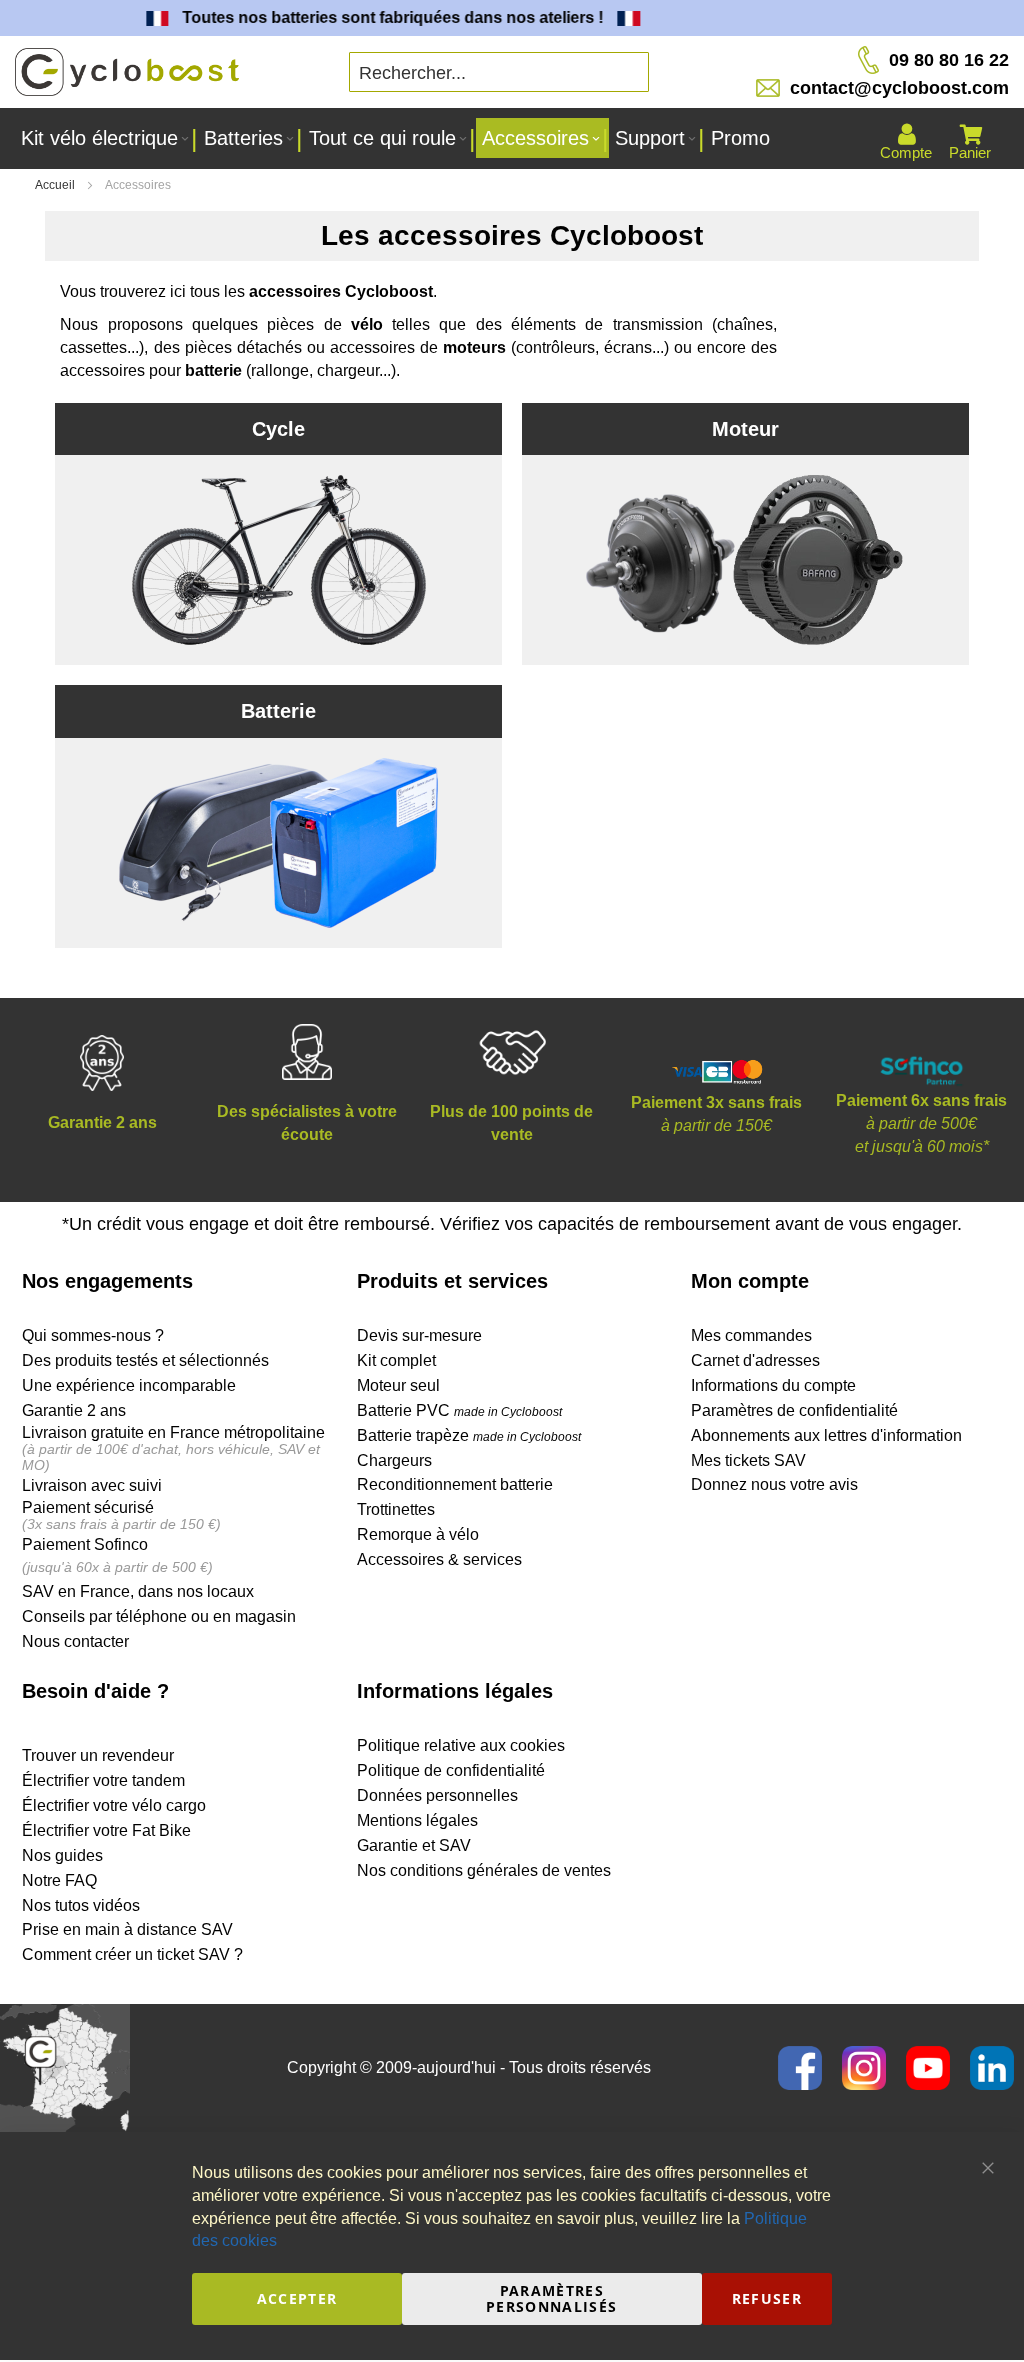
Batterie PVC (459, 1410)
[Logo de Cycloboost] (127, 72)
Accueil (56, 185)
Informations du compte (773, 1385)
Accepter (297, 2298)
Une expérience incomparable (129, 1385)
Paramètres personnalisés (552, 2298)
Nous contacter (75, 1641)
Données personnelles (437, 1795)
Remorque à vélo (418, 1534)
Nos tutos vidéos (81, 1905)
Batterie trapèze (415, 1435)
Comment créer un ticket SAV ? (132, 1954)
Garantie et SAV (414, 1845)
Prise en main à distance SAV (127, 1929)
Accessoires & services (439, 1559)
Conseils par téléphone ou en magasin (159, 1616)
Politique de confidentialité (451, 1770)
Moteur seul (398, 1385)
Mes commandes (751, 1335)
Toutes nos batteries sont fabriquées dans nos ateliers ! (377, 17)
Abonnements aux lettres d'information (826, 1435)
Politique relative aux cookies (461, 1745)
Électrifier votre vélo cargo (114, 1805)
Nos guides (62, 1855)
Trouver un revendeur (98, 1755)
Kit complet (396, 1360)
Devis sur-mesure (419, 1335)
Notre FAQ (59, 1880)
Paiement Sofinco (85, 1544)
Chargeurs (394, 1460)
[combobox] (499, 72)
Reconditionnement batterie (455, 1484)
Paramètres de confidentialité (794, 1410)
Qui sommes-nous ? (93, 1335)
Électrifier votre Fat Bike (106, 1830)
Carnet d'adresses (755, 1360)
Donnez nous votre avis (774, 1484)
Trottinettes (396, 1509)
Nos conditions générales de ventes (484, 1870)
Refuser (767, 2298)
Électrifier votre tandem (103, 1780)
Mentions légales (417, 1820)
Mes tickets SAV (748, 1460)
